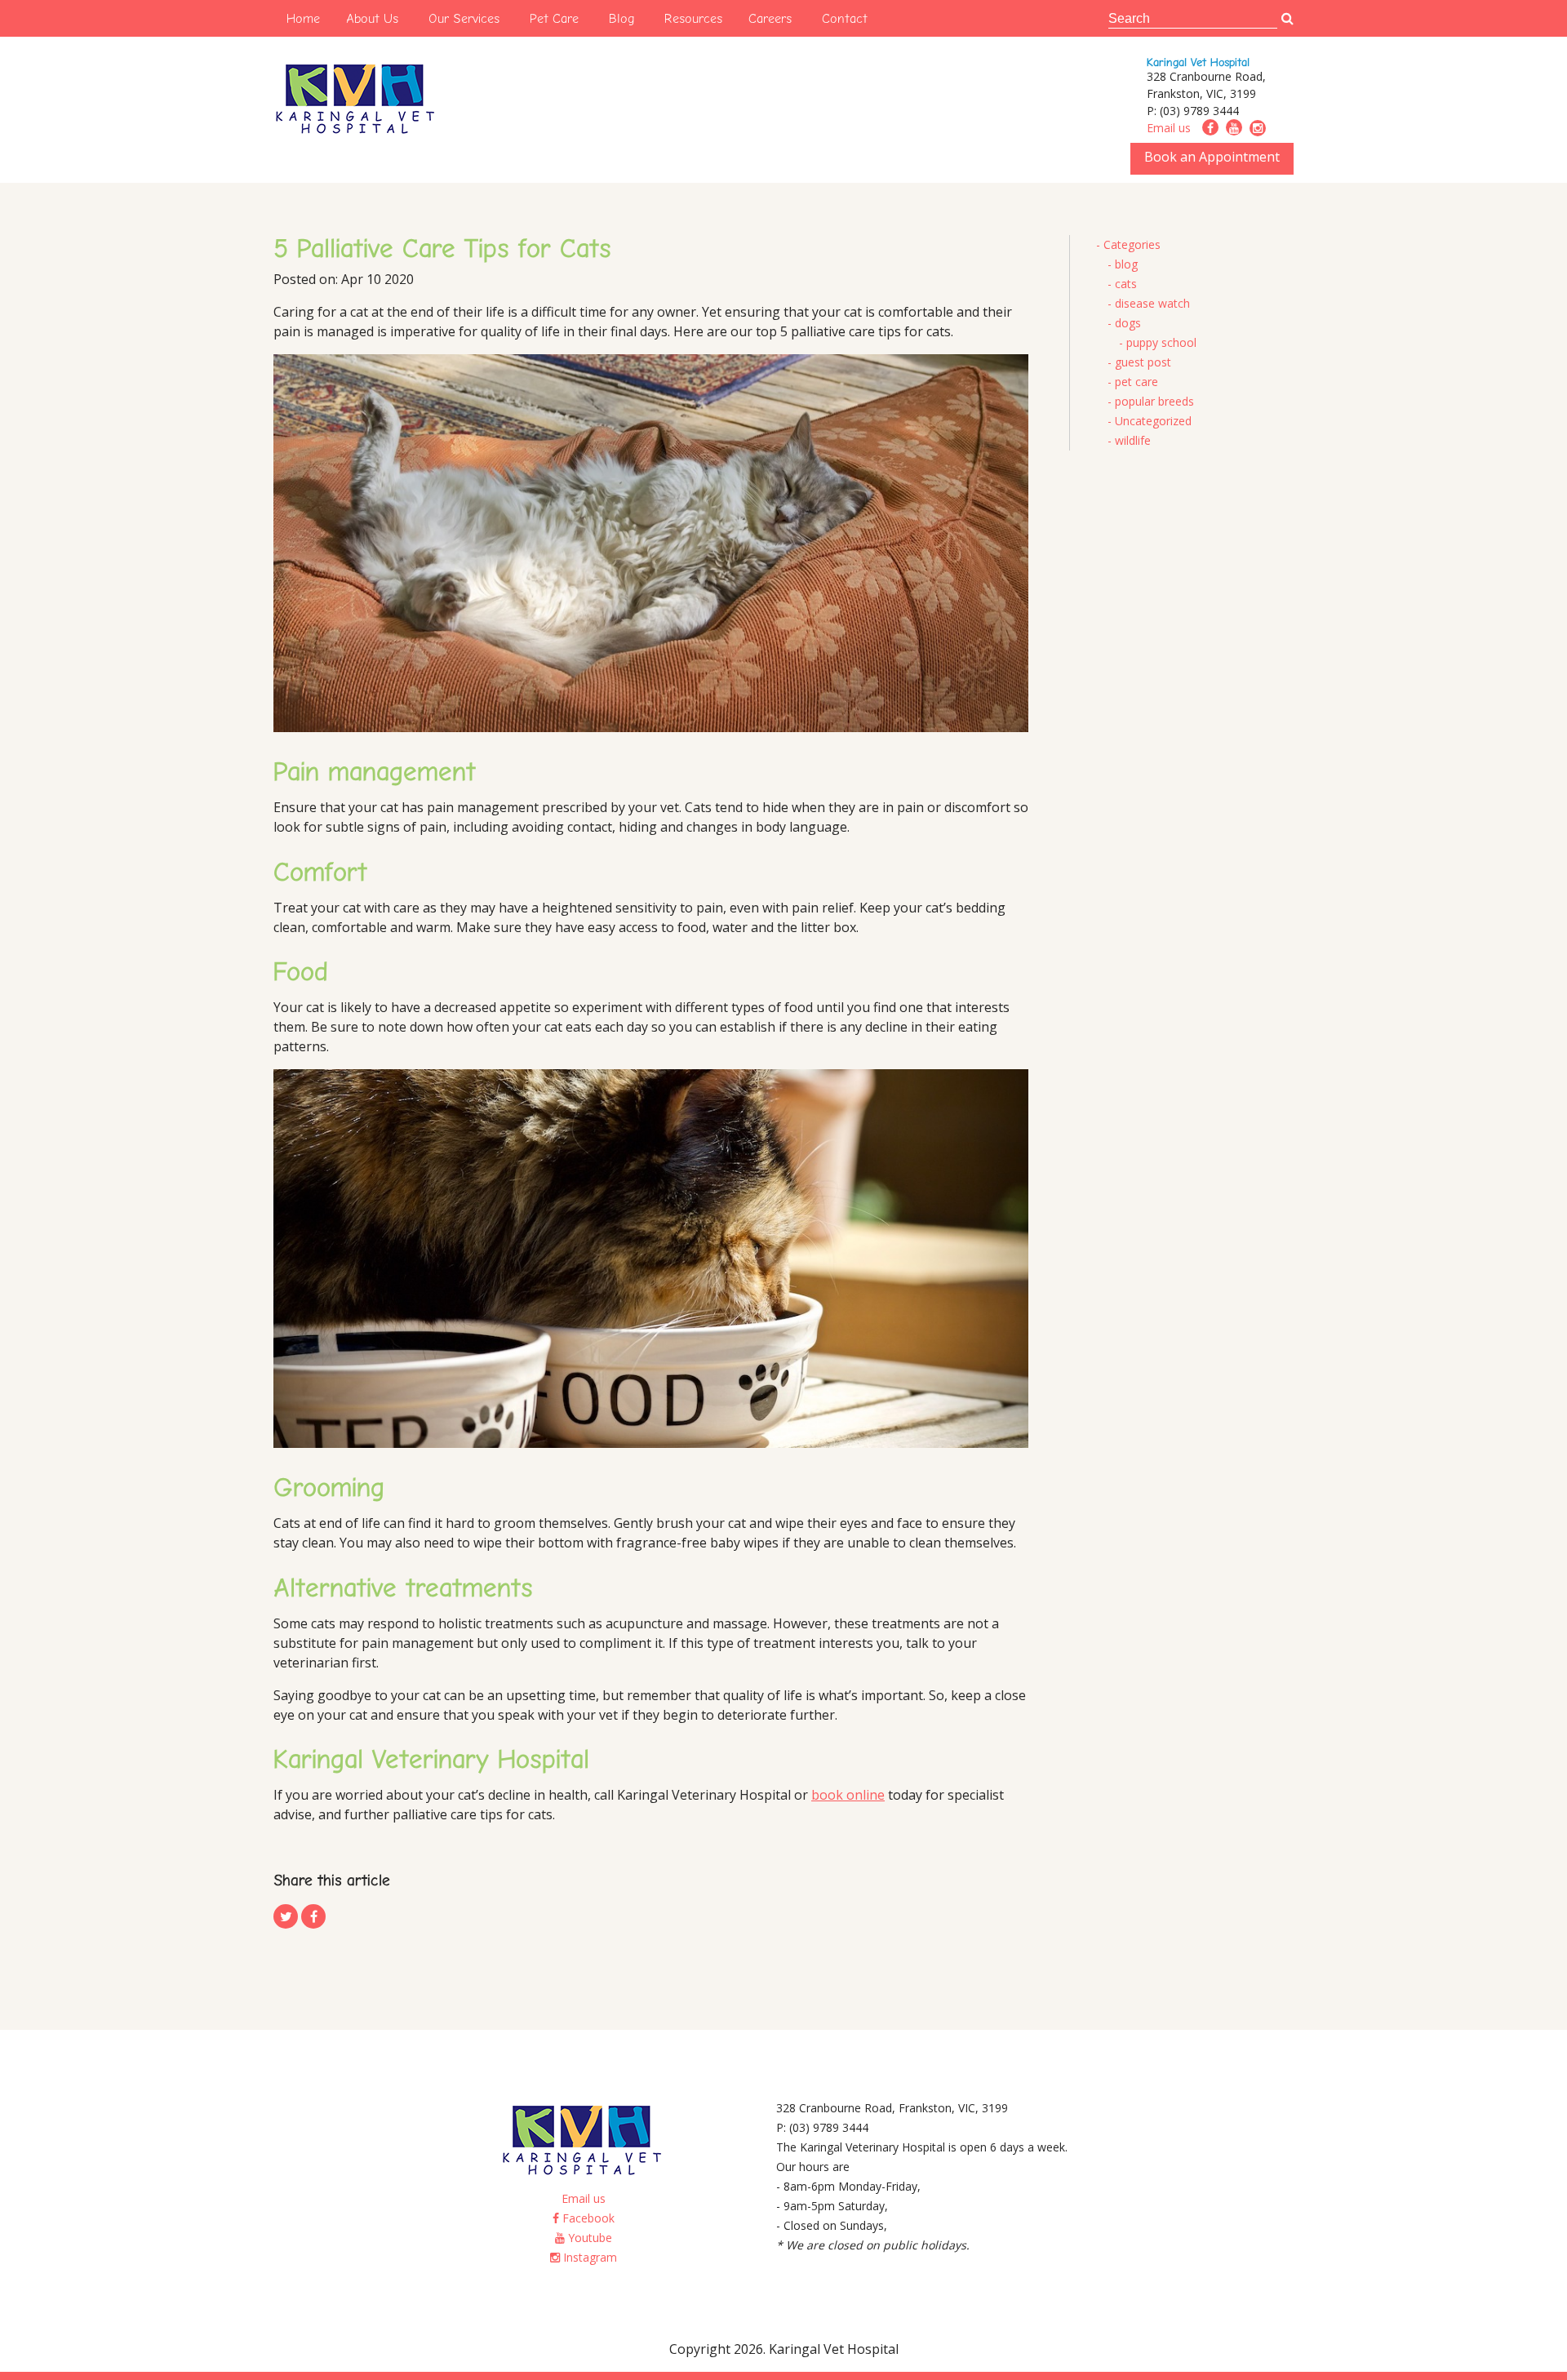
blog (1126, 264)
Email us (1169, 128)
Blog (621, 18)
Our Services (464, 18)
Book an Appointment (1212, 157)
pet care (1136, 382)
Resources (693, 18)
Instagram (588, 2257)
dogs (1128, 323)
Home (303, 18)
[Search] (1287, 19)
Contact (845, 18)
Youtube (588, 2238)
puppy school (1161, 342)
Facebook (587, 2218)
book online (848, 1795)
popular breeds (1154, 401)
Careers (770, 18)
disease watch (1152, 303)
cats (1126, 284)
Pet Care (554, 18)
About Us (372, 18)
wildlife (1133, 440)
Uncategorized (1153, 421)
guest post (1143, 362)
